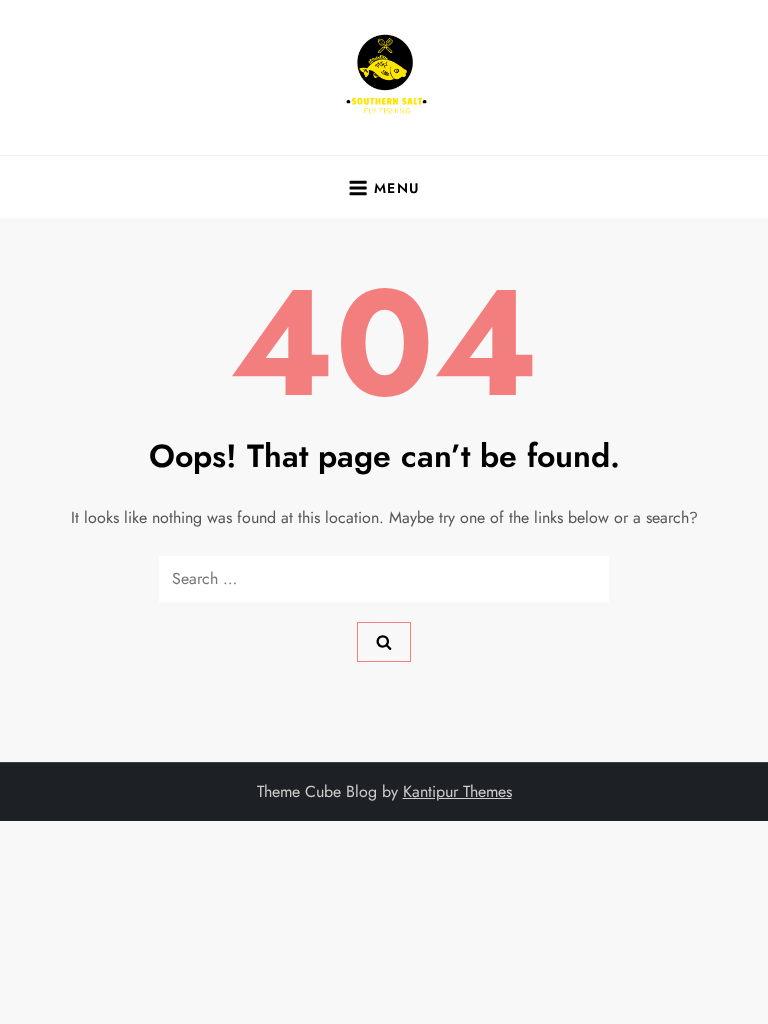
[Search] (384, 642)
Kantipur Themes (457, 791)
